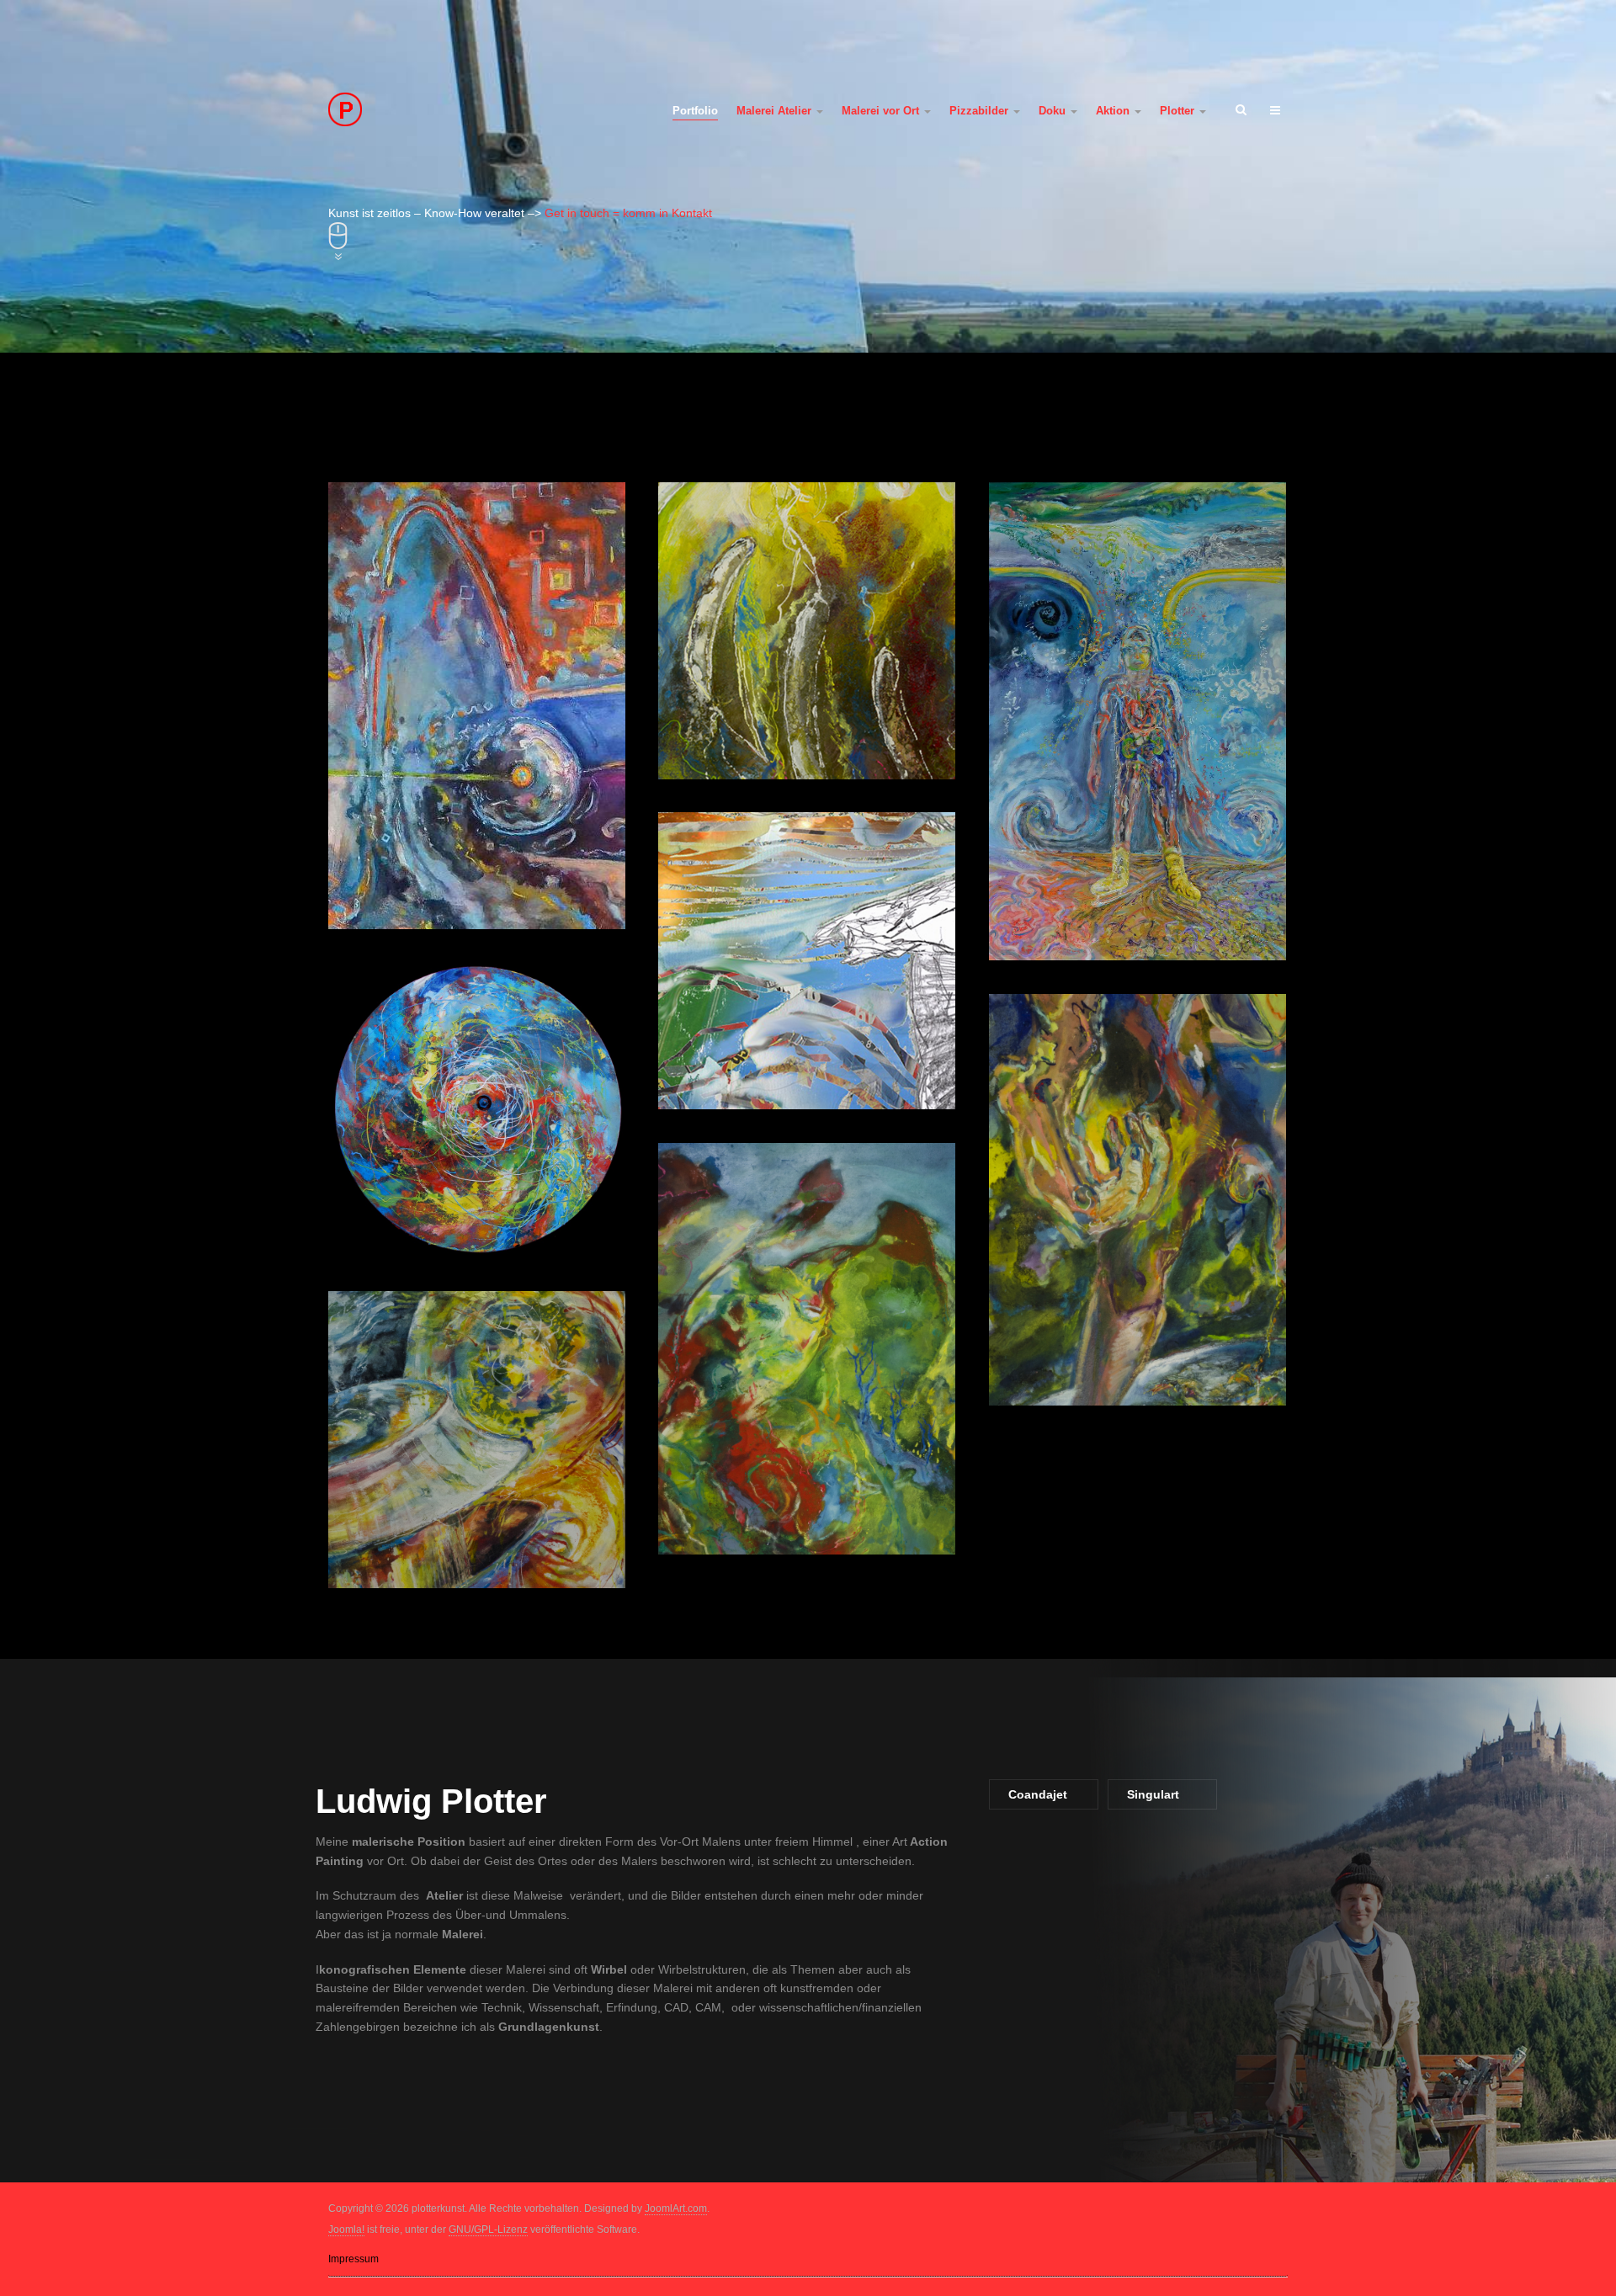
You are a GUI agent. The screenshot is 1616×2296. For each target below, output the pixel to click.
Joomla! (346, 2230)
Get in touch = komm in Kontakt (628, 213)
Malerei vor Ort (882, 111)
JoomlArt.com (676, 2208)
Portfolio (695, 111)
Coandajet (1038, 1794)
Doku (1054, 111)
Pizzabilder (981, 111)
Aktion (1114, 111)
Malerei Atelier (776, 111)
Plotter (1179, 111)
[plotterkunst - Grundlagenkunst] (439, 109)
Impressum (353, 2259)
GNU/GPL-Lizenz (488, 2230)
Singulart (1153, 1794)
